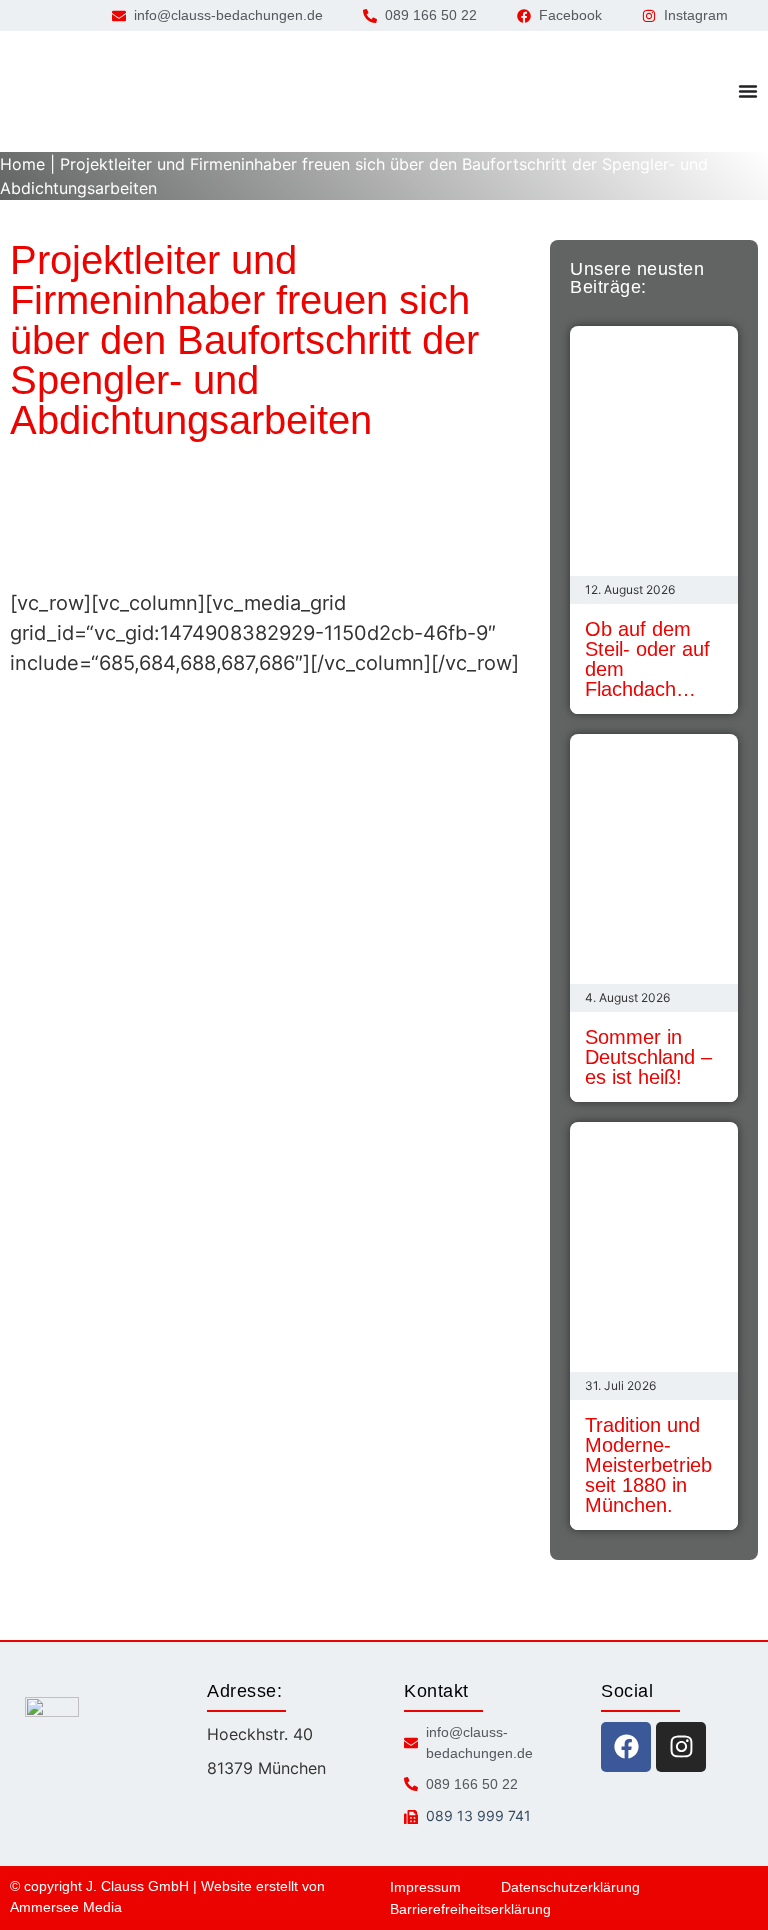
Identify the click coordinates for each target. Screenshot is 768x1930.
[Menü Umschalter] (748, 91)
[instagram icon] (681, 1747)
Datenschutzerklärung (570, 1887)
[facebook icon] (626, 1747)
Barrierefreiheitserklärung (470, 1909)
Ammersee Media (66, 1907)
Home (22, 164)
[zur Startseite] (95, 91)
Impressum (425, 1887)
